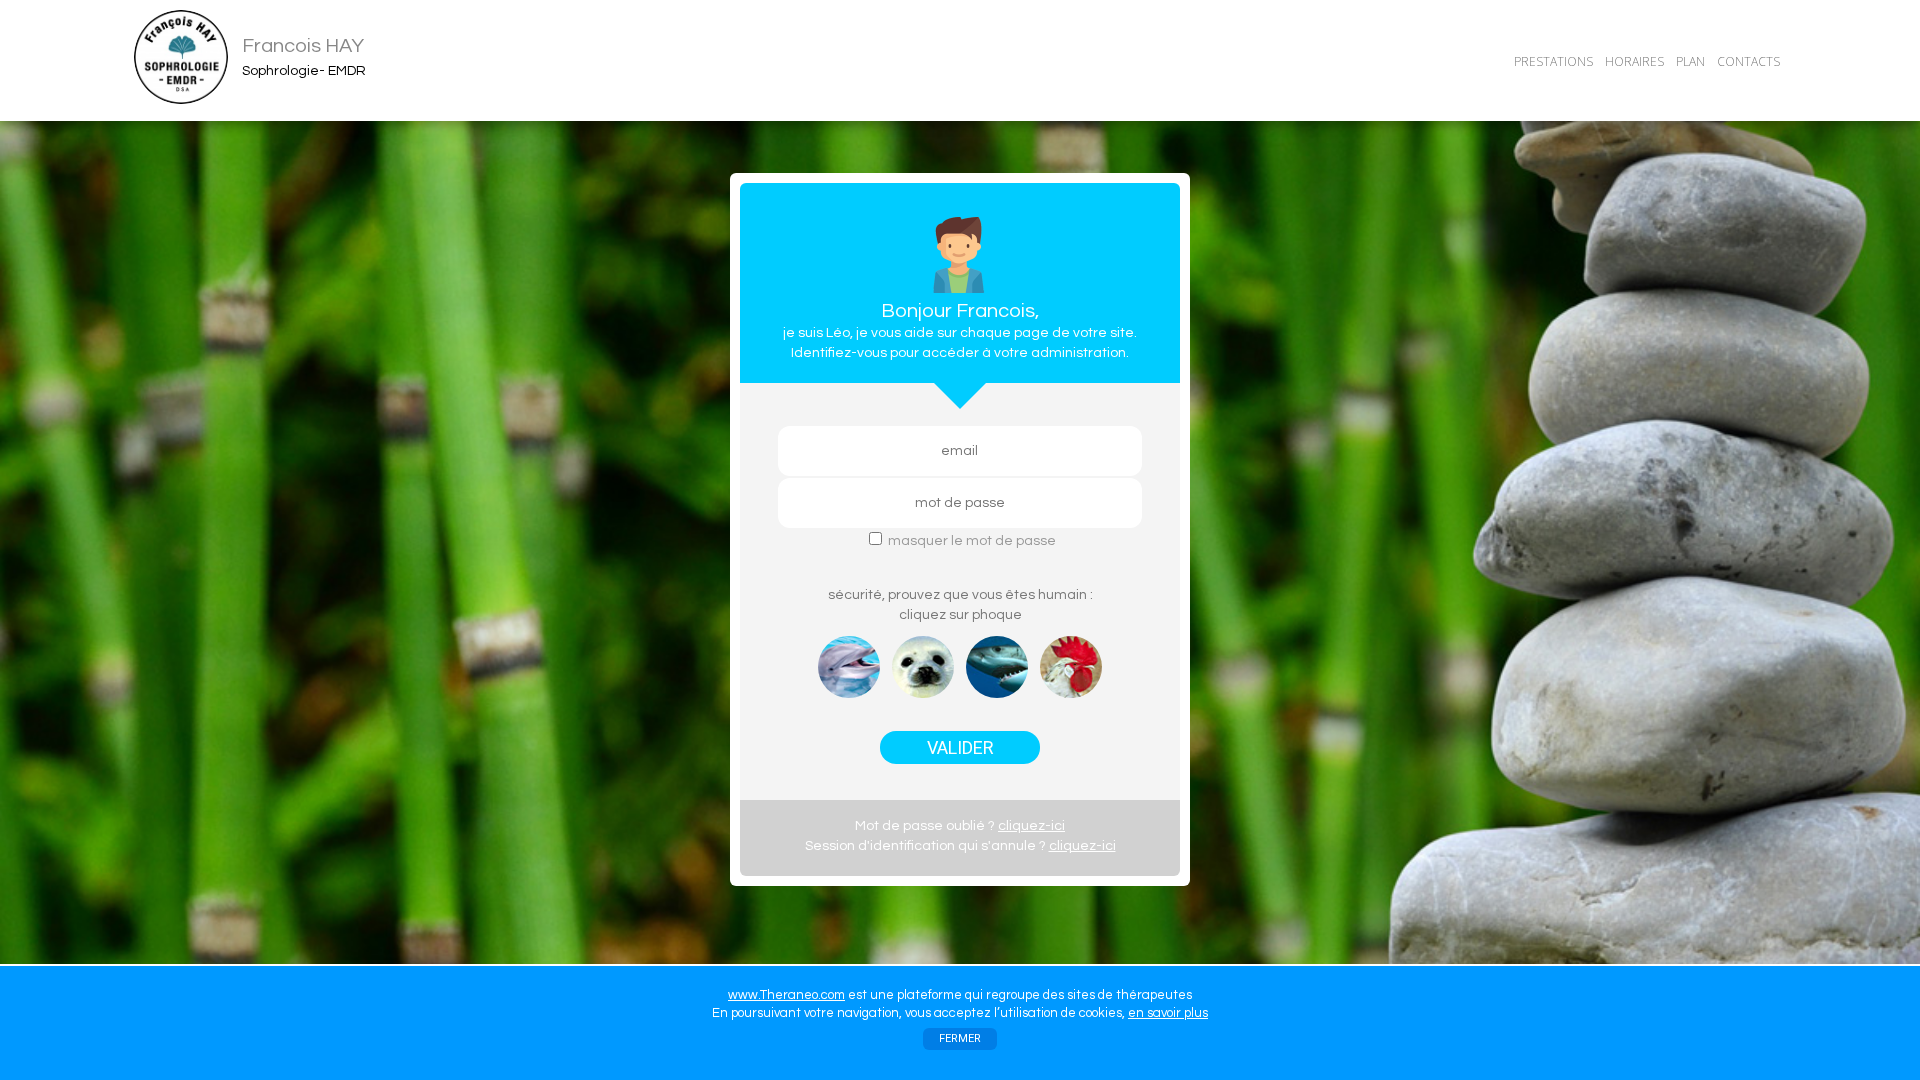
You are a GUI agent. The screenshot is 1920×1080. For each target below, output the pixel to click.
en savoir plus (1168, 1013)
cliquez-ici (1031, 826)
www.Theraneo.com (786, 995)
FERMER (960, 1038)
